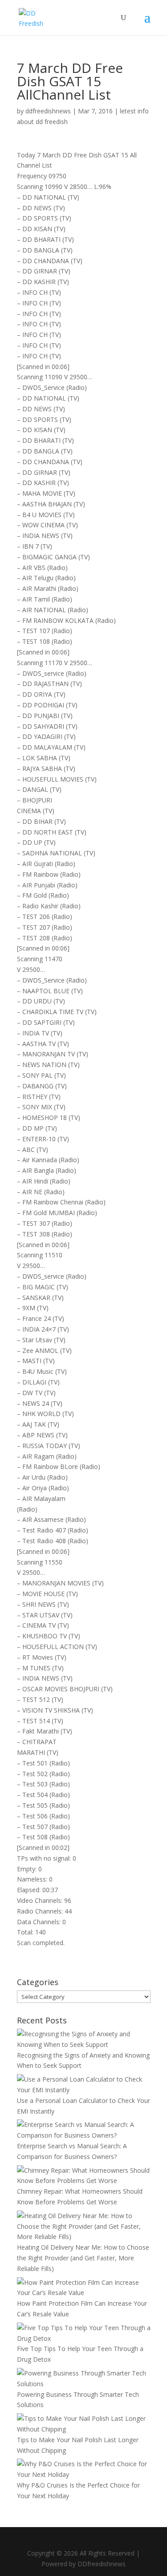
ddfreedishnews (48, 111)
